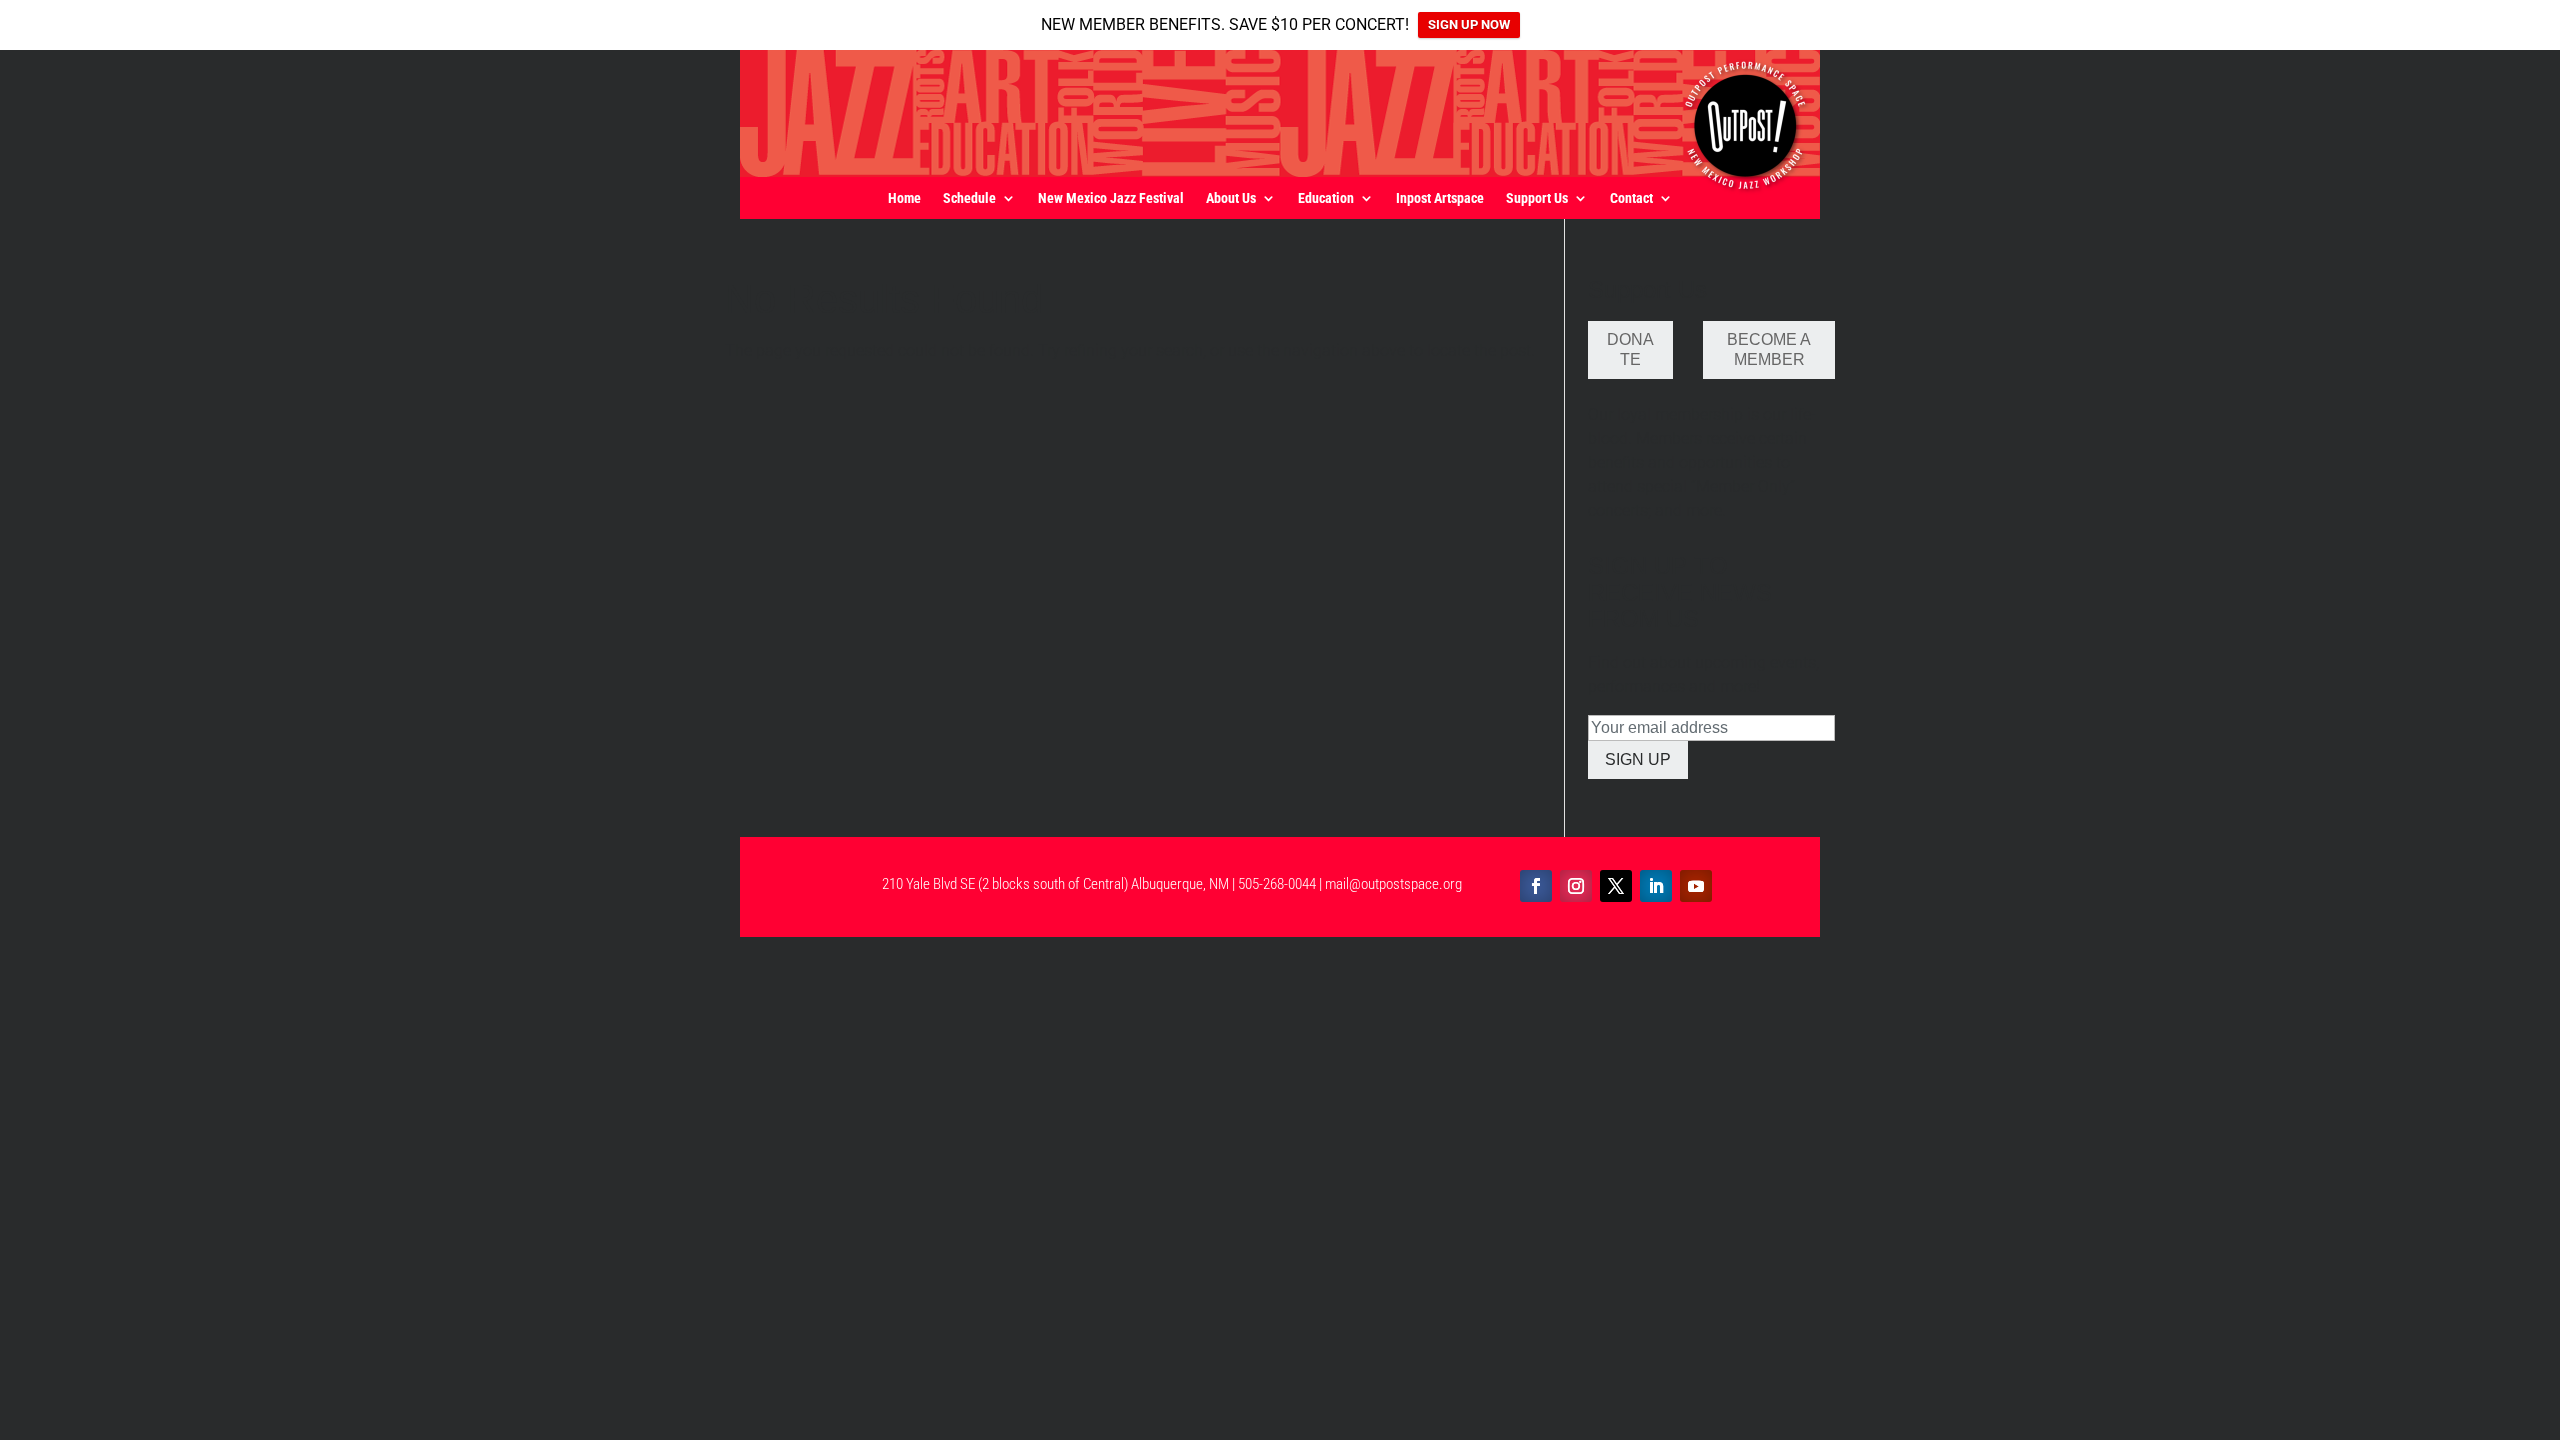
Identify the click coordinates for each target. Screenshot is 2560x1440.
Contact (1631, 198)
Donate (1630, 349)
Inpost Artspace (1440, 198)
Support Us (1537, 198)
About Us (1231, 198)
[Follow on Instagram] (1576, 886)
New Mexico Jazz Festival (1111, 198)
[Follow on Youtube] (1696, 886)
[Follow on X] (1616, 886)
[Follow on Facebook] (1536, 886)
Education (1326, 198)
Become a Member (1769, 349)
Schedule (969, 198)
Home (904, 198)
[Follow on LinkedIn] (1656, 886)
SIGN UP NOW (1469, 24)
